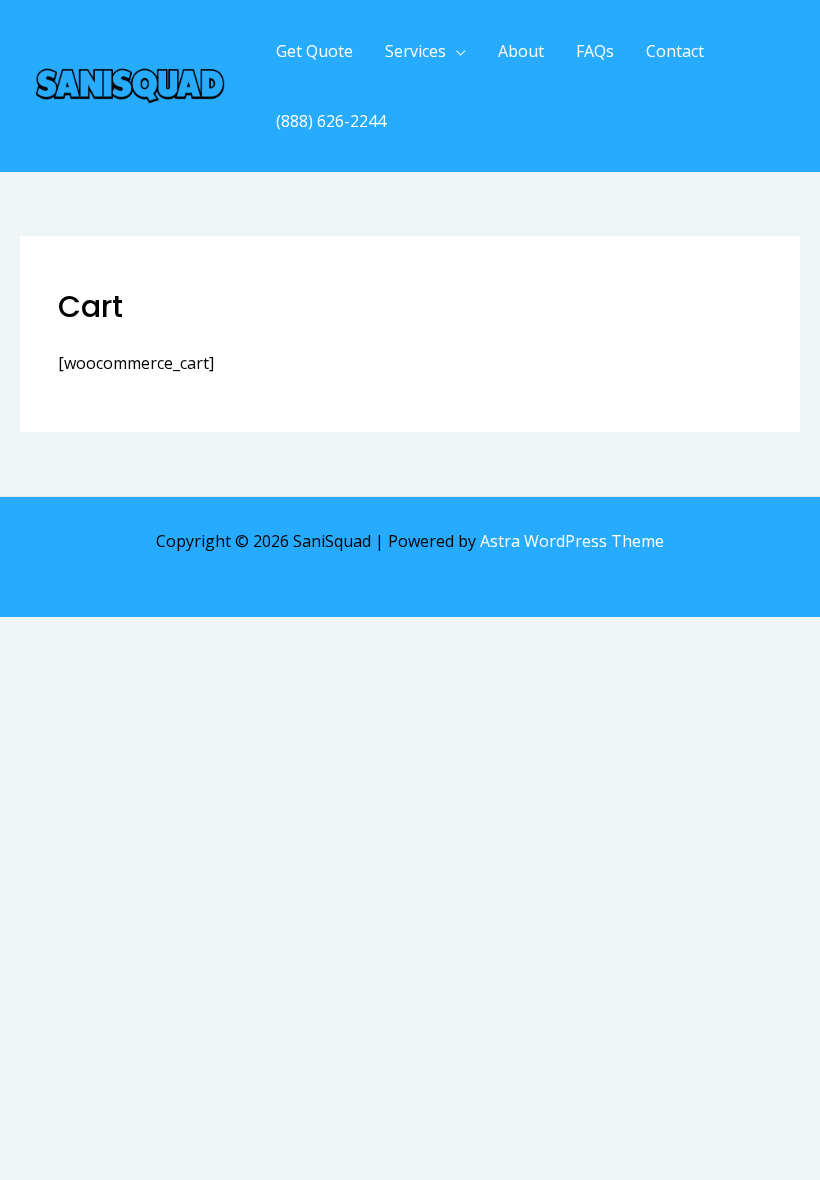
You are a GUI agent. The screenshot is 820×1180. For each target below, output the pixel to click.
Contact (675, 51)
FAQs (595, 51)
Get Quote (314, 51)
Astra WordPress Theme (572, 541)
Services (415, 51)
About (521, 51)
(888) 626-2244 (331, 121)
